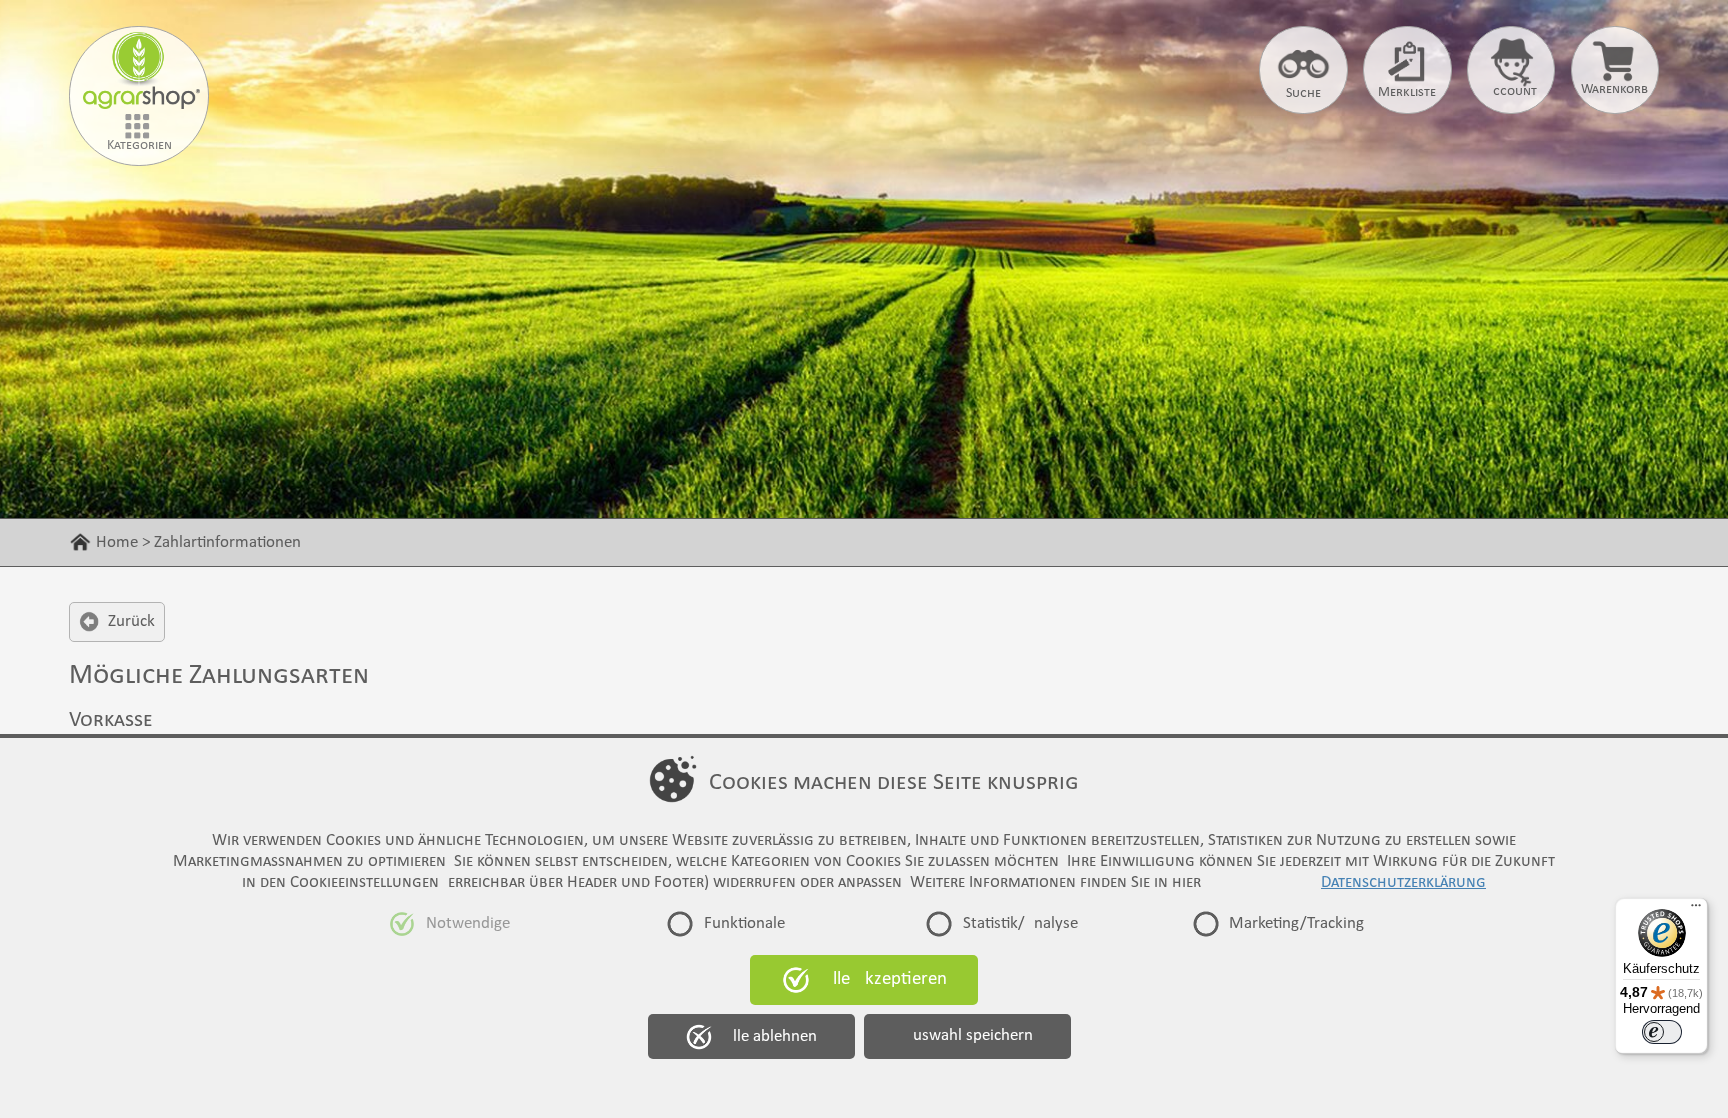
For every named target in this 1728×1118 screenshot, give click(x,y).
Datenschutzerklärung (1403, 882)
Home (117, 542)
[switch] (1662, 1032)
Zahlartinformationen (227, 542)
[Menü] (1696, 910)
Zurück (131, 621)
